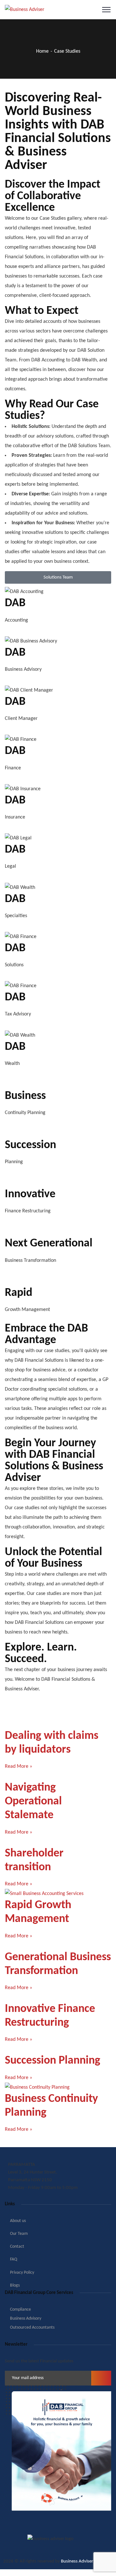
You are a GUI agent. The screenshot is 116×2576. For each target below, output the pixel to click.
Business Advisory (26, 2319)
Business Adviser (77, 2561)
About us (18, 2221)
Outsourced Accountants (32, 2328)
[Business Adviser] (25, 10)
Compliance (20, 2310)
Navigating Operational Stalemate (33, 1801)
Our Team (19, 2234)
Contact (17, 2247)
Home (42, 51)
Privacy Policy (22, 2273)
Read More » (19, 1766)
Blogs (15, 2285)
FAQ (14, 2259)
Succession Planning (53, 2061)
